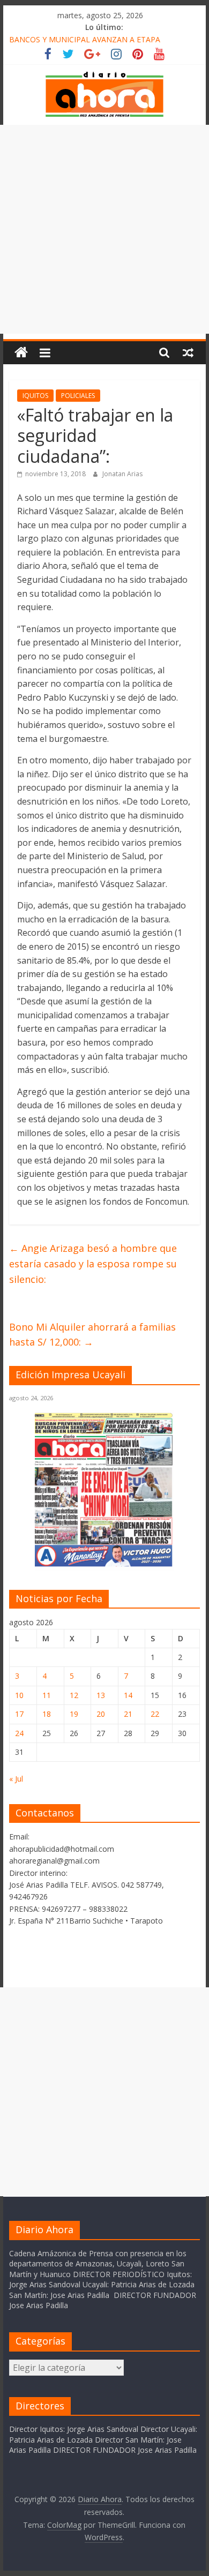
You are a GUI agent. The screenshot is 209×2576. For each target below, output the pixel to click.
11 (47, 1695)
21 (128, 1714)
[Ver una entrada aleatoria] (188, 352)
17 (19, 1714)
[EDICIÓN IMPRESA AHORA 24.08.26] (104, 1564)
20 (101, 1714)
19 (74, 1714)
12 (74, 1695)
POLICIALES (78, 396)
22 (155, 1714)
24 (19, 1733)
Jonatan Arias (122, 474)
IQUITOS (35, 396)
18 (47, 1714)
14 (128, 1695)
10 (19, 1695)
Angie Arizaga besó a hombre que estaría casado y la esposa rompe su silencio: (93, 1264)
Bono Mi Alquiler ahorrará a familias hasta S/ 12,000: (92, 1335)
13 (101, 1695)
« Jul (16, 1779)
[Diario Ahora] (21, 353)
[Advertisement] (104, 229)
